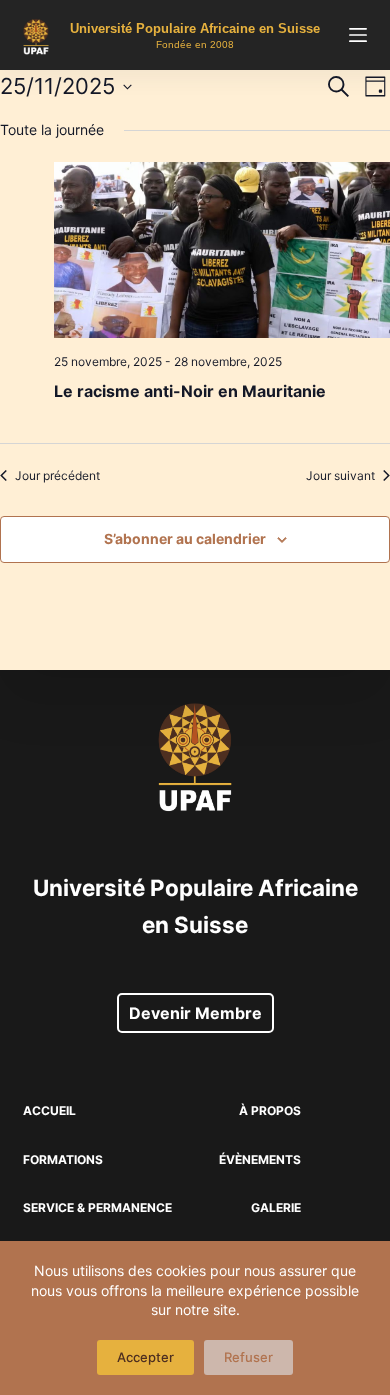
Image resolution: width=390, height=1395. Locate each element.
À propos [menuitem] (270, 1110)
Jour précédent (57, 475)
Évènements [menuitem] (260, 1159)
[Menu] (358, 35)
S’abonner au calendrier (185, 538)
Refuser (248, 1357)
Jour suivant (340, 475)
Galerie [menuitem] (276, 1207)
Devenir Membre (195, 1013)
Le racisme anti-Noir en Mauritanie (190, 391)
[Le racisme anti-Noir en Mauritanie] (222, 250)
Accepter (145, 1357)
